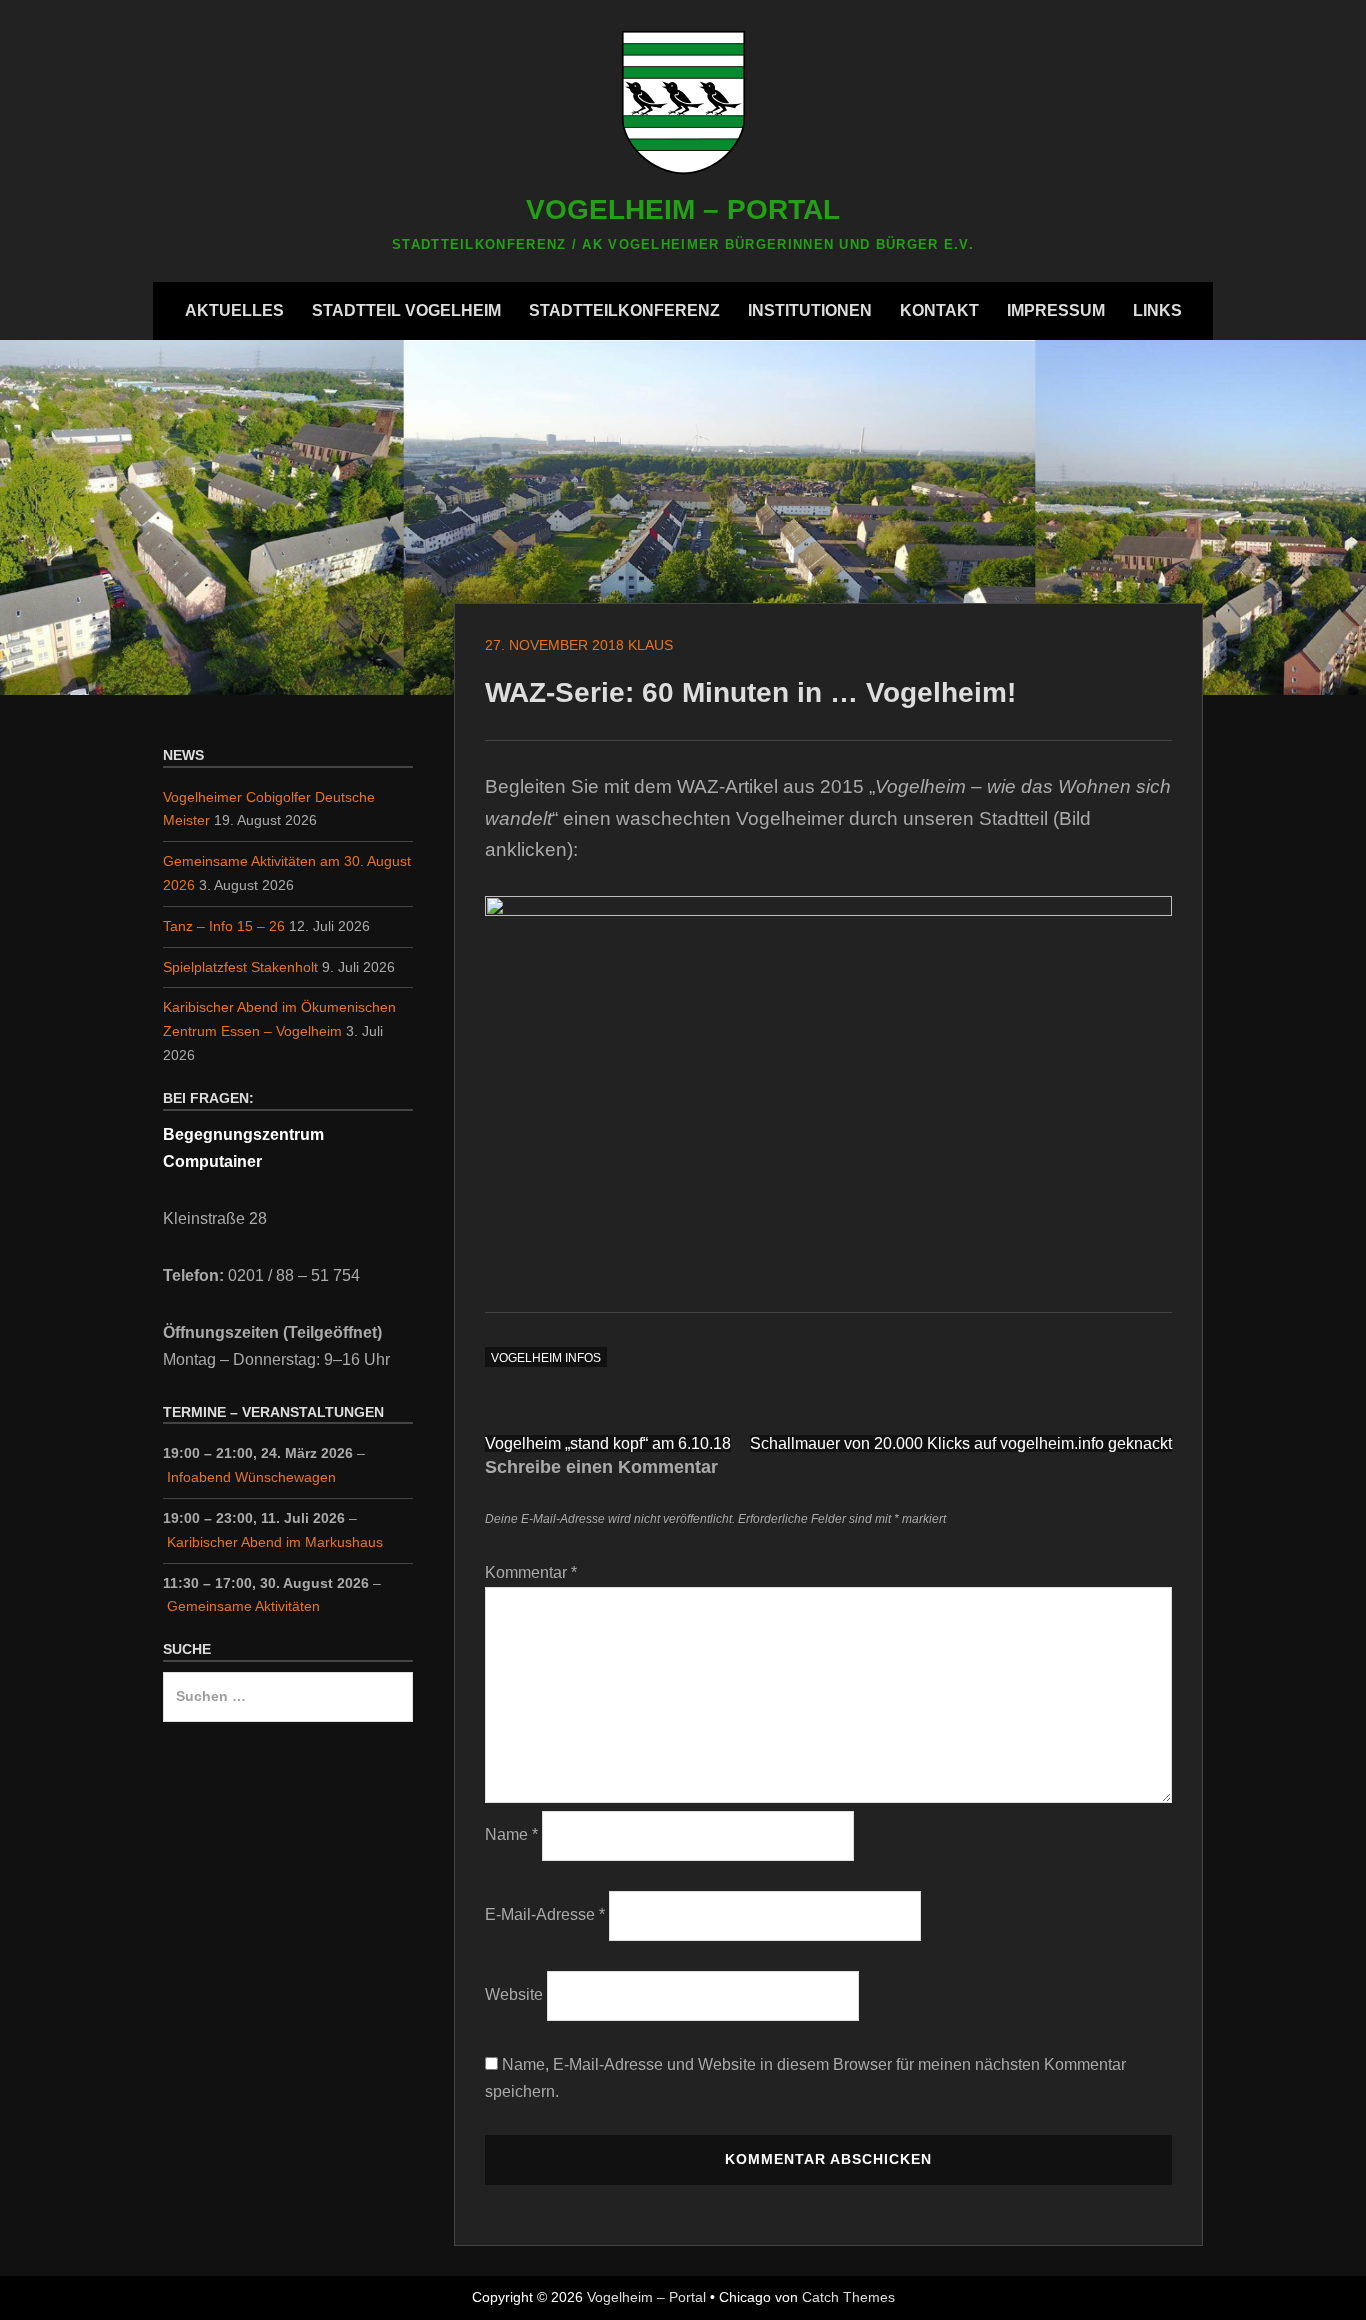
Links (1157, 310)
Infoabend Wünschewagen (251, 1477)
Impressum (1056, 310)
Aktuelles (234, 310)
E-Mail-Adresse (545, 1914)
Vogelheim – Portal (683, 209)
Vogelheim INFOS (546, 1358)
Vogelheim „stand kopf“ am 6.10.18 (608, 1443)
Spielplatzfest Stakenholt (240, 967)
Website (514, 1994)
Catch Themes (848, 2297)
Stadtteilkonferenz (624, 310)
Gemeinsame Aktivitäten (243, 1606)
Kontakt (939, 310)
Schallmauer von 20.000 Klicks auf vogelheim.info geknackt (961, 1443)
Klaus (650, 645)
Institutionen (810, 310)
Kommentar (531, 1572)
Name (511, 1834)
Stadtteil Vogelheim (406, 310)
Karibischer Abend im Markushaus (275, 1542)
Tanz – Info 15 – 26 (224, 926)
